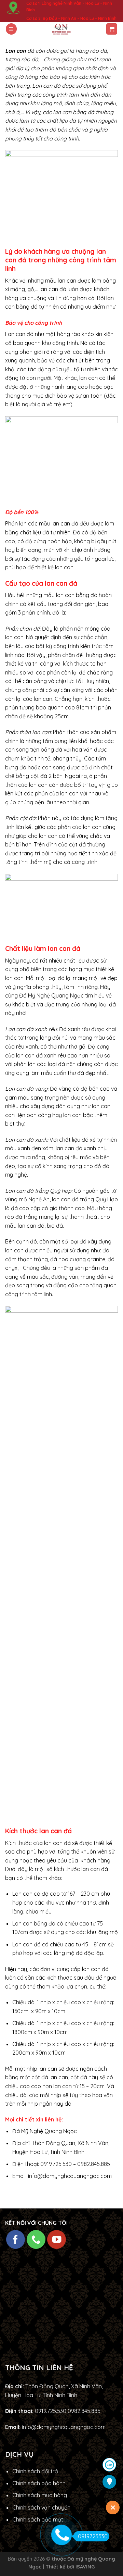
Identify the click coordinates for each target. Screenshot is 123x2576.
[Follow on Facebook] (16, 2239)
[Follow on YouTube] (57, 2239)
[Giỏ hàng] (112, 29)
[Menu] (11, 29)
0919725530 (93, 2536)
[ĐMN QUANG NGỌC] (62, 29)
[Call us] (36, 2239)
